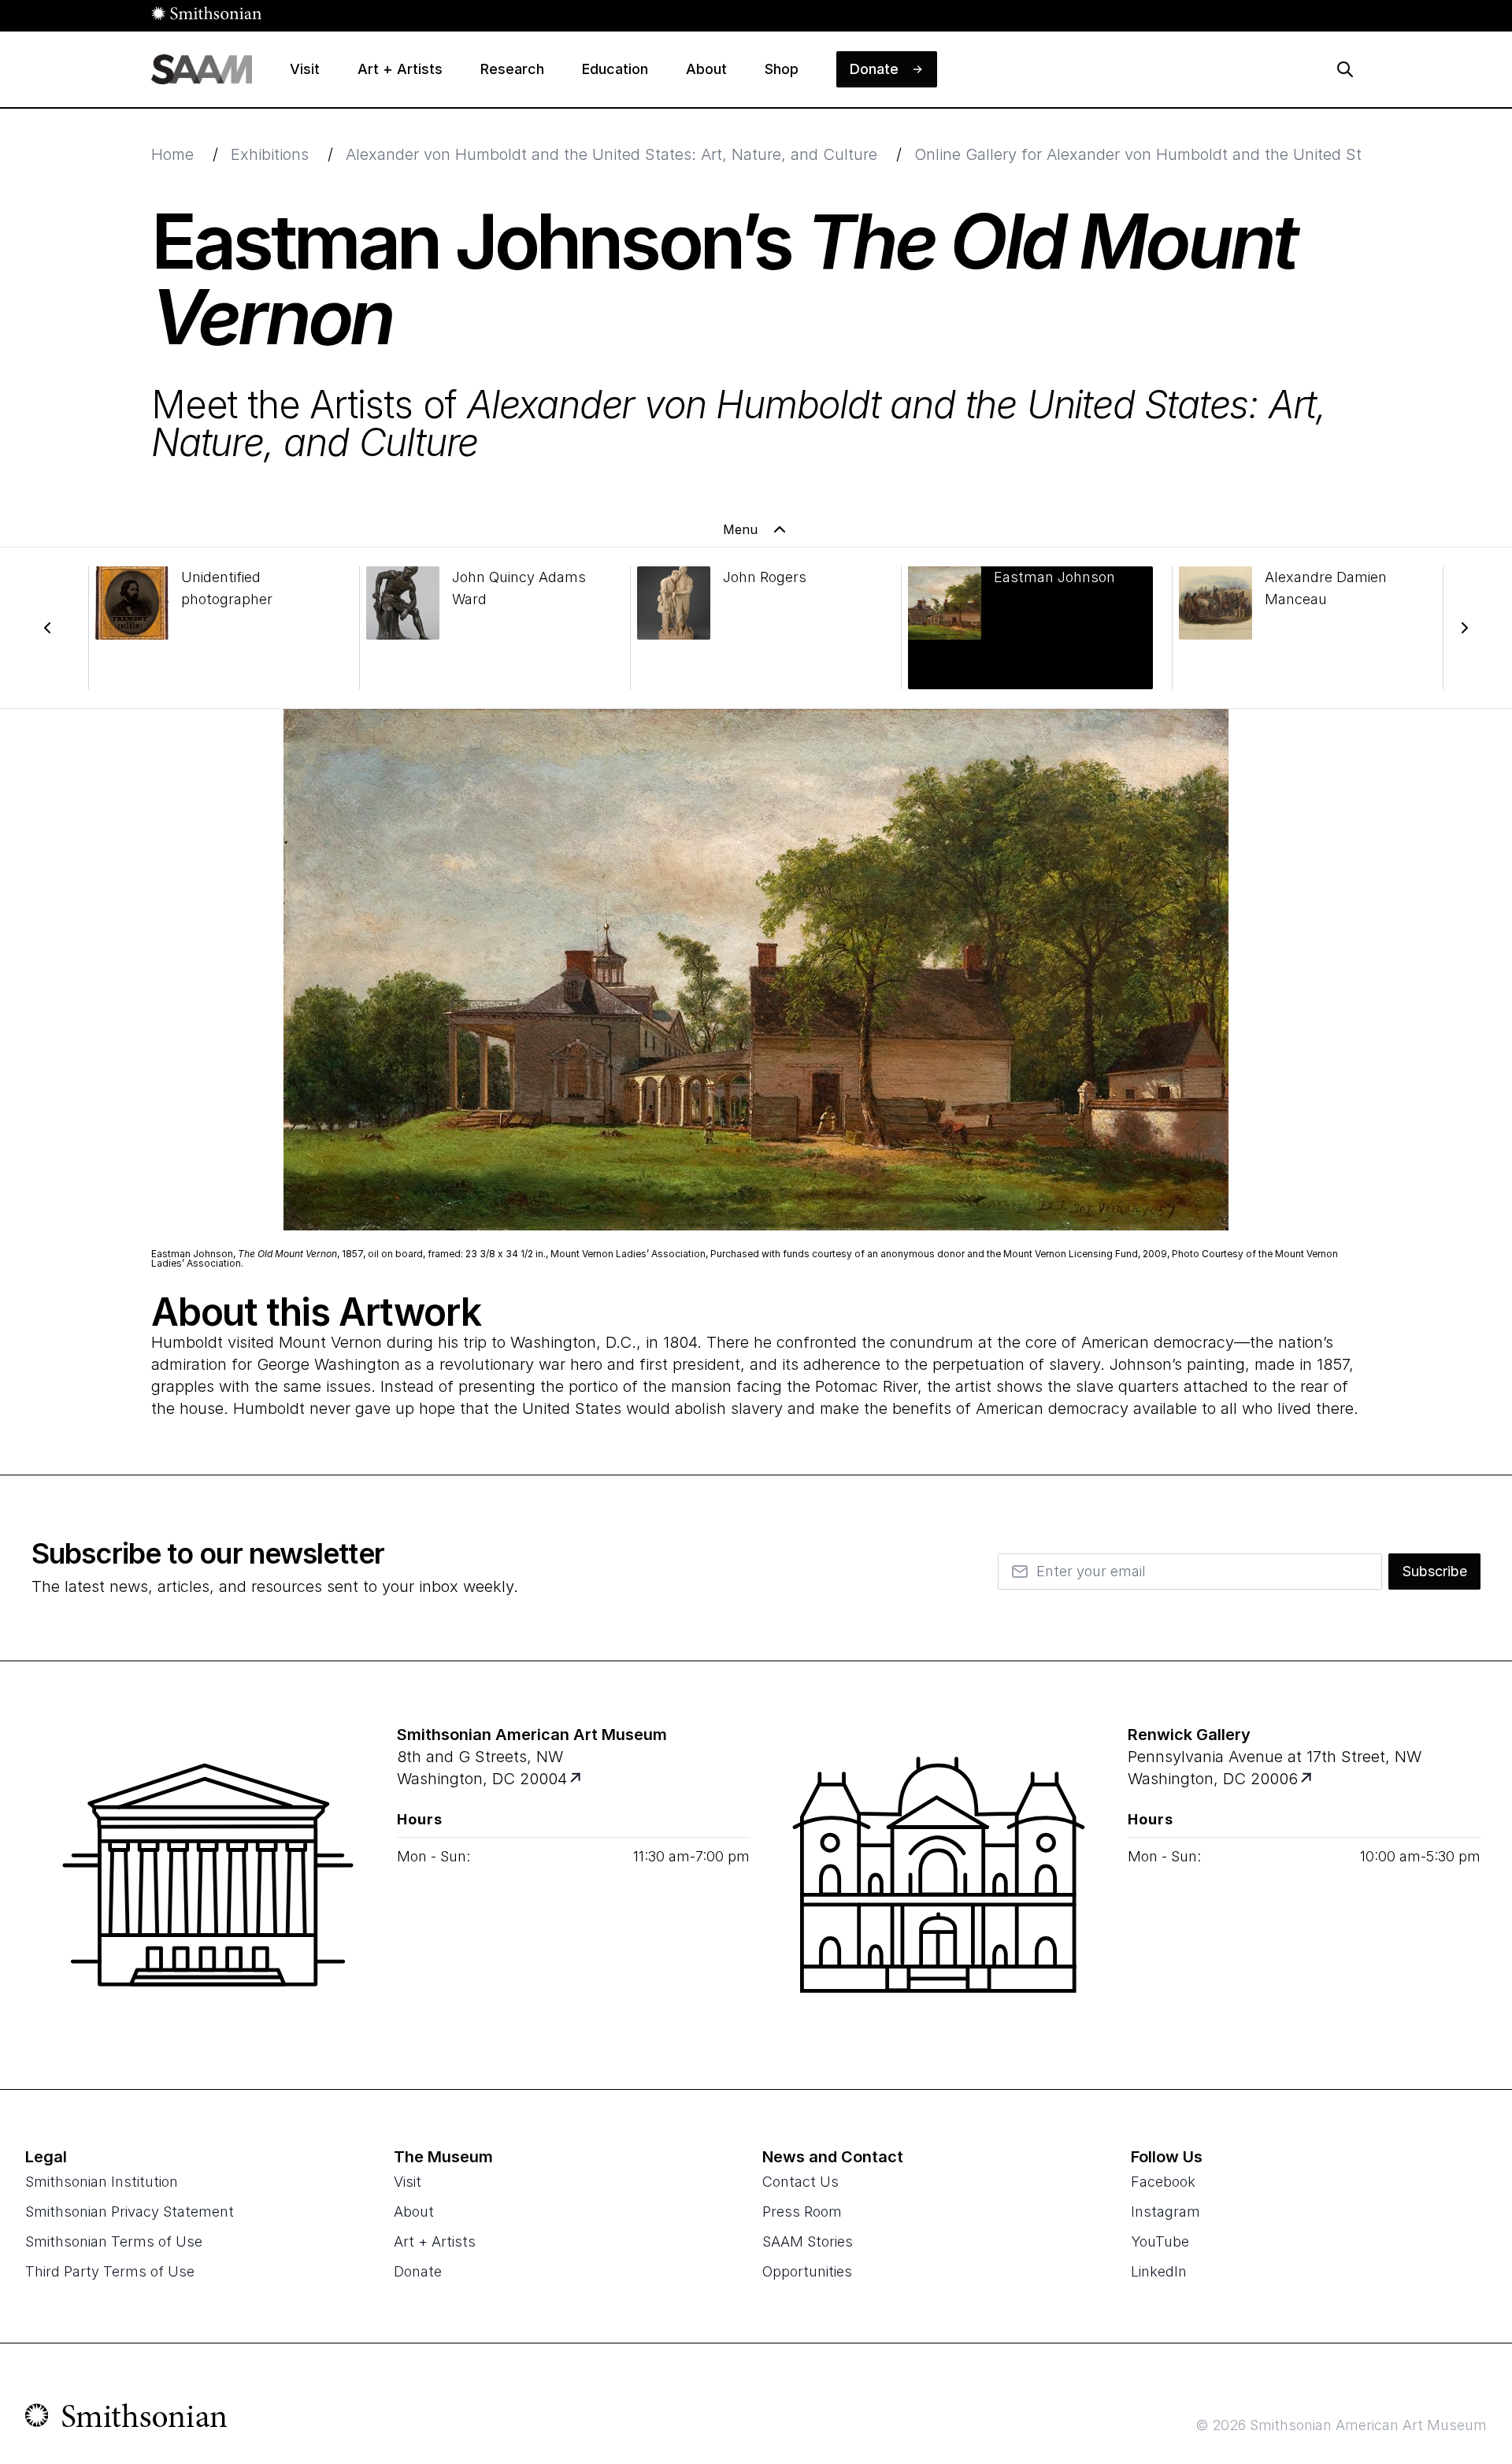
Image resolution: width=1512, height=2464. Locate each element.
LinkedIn (1159, 2271)
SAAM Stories (808, 2241)
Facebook (1163, 2182)
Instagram (1165, 2212)
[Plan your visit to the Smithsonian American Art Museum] (208, 1875)
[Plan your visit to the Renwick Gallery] (939, 1875)
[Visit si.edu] (126, 2419)
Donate (418, 2271)
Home (172, 154)
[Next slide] (1465, 628)
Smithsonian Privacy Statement (130, 2212)
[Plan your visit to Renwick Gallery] (1308, 1779)
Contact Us (800, 2182)
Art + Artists (435, 2241)
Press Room (802, 2212)
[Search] (1345, 69)
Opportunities (807, 2271)
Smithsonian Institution (102, 2182)
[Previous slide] (47, 628)
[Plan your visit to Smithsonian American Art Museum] (577, 1779)
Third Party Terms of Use (110, 2271)
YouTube (1160, 2241)
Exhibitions (270, 154)
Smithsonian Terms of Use (114, 2241)
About (414, 2212)
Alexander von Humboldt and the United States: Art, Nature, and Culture (611, 154)
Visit (408, 2182)
